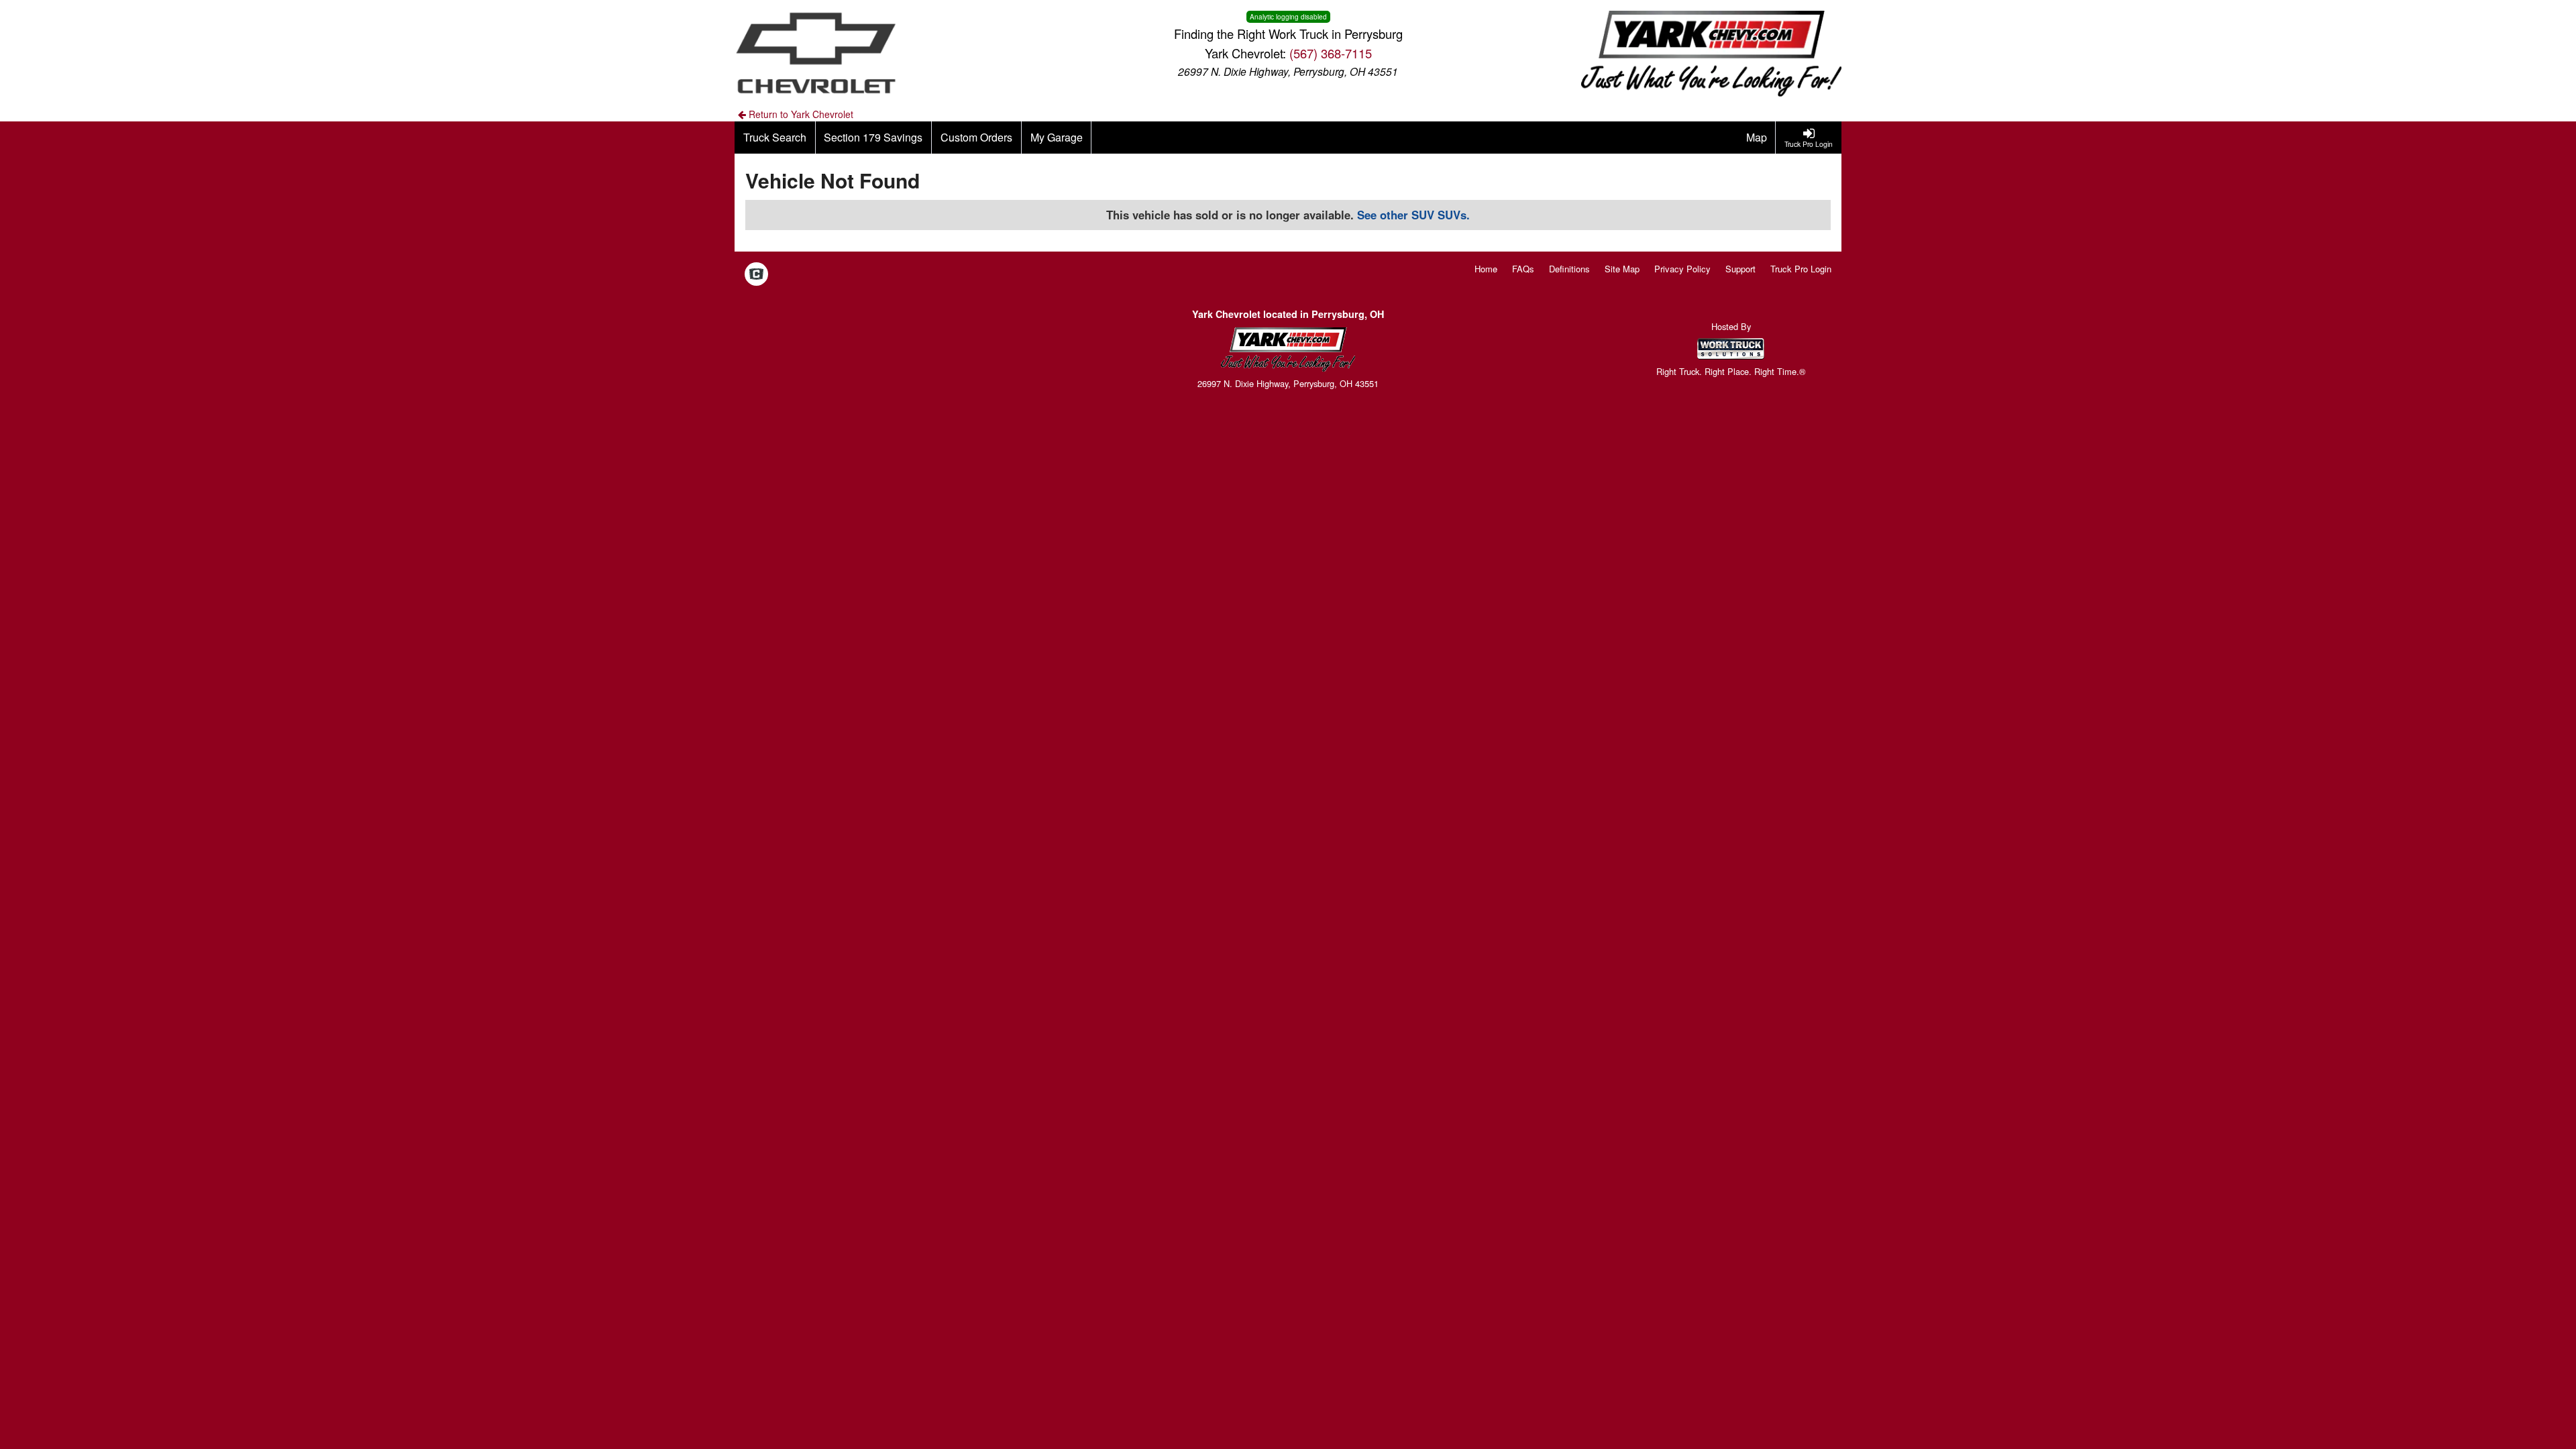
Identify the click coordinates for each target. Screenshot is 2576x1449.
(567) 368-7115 (1331, 53)
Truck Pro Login (1801, 269)
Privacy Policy (1682, 269)
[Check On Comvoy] (756, 275)
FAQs (1523, 269)
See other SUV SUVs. (1413, 215)
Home (1486, 269)
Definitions (1569, 269)
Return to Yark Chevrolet (800, 114)
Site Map (1622, 269)
